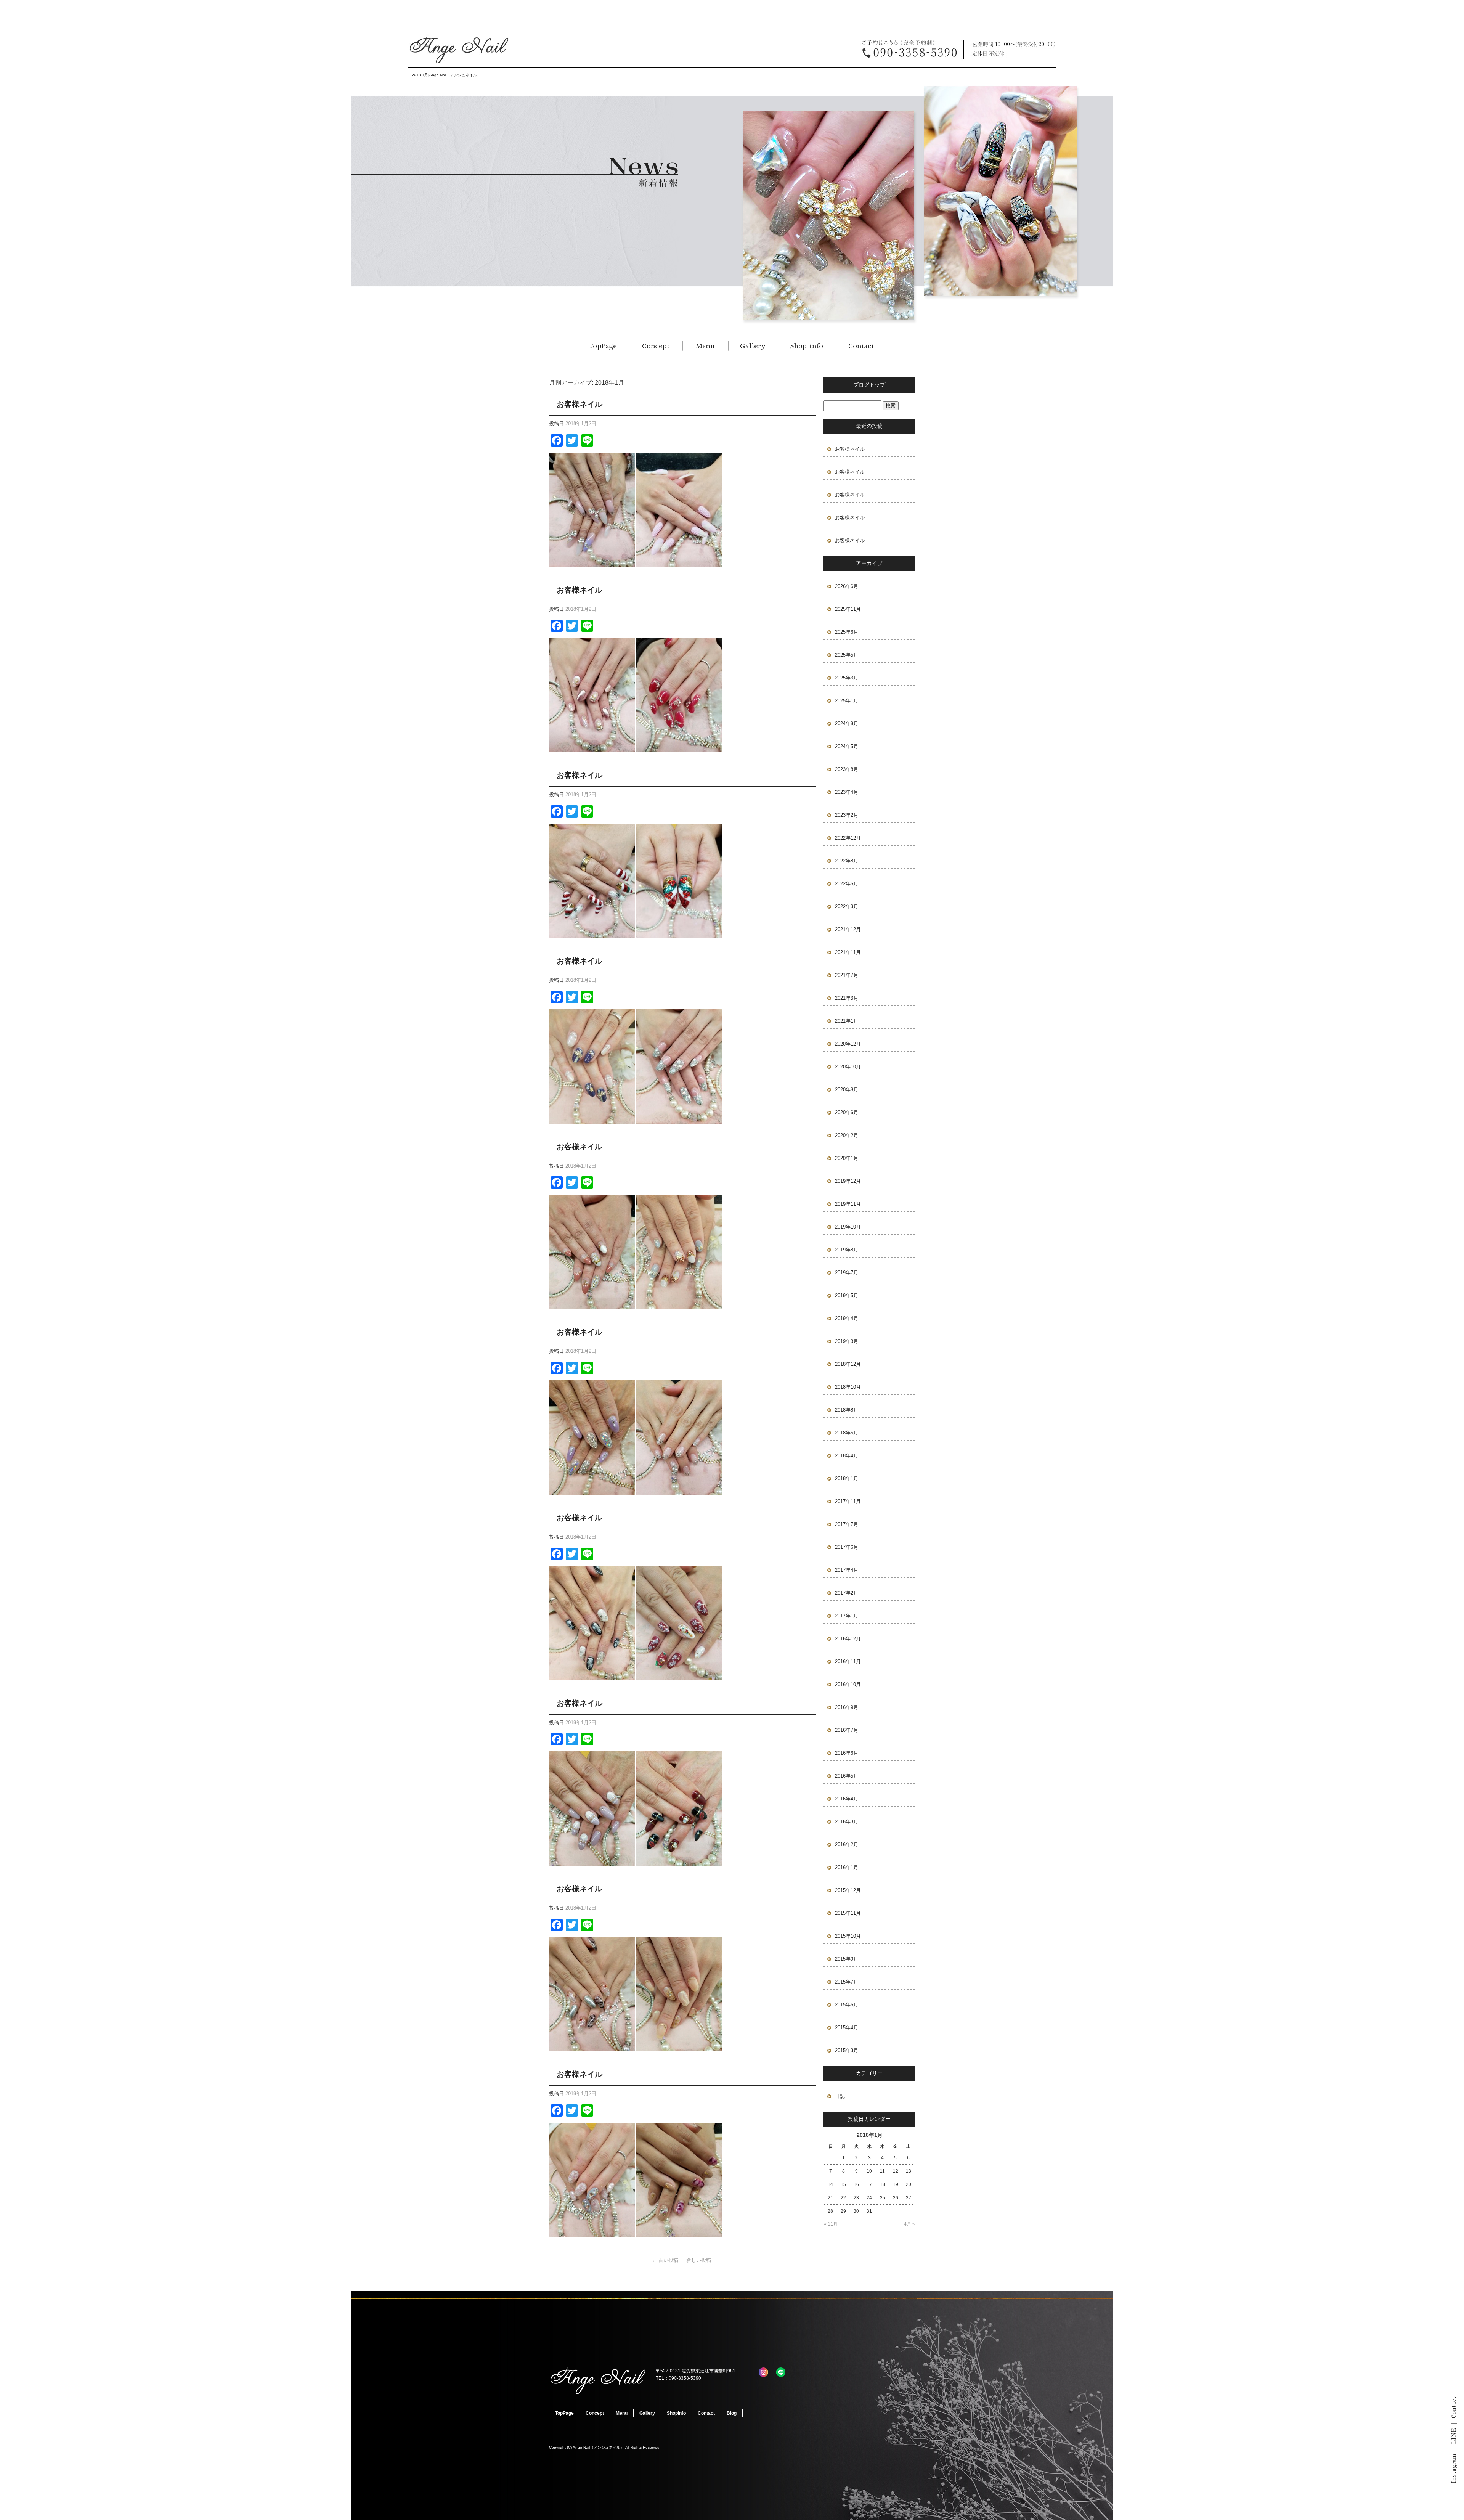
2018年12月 (848, 1364)
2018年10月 (848, 1387)
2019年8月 (847, 1250)
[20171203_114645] (679, 1305)
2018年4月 (847, 1456)
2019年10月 (848, 1227)
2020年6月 (847, 1112)
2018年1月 (847, 1478)
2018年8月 (847, 1410)
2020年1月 (847, 1158)
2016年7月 (847, 1730)
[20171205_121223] (679, 1119)
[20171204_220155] (679, 934)
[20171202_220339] (592, 1305)
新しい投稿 (702, 2260)
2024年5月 (847, 746)
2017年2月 (847, 1593)
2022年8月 (847, 861)
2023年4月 (847, 792)
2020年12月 (848, 1044)
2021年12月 (848, 929)
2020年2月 (847, 1135)
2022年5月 (847, 884)
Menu (705, 346)
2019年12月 (848, 1181)
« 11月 (831, 2224)
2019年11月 (848, 1204)
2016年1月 (847, 1867)
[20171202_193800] (679, 1490)
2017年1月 (847, 1616)
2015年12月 (848, 1890)
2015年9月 (847, 1959)
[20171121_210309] (679, 2232)
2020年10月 (848, 1067)
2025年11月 (848, 609)
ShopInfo (806, 346)
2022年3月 (847, 907)
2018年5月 (847, 1433)
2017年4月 (847, 1570)
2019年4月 (847, 1318)
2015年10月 (848, 1936)
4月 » (909, 2224)
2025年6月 (847, 632)
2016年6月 (847, 1753)
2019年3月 (847, 1341)
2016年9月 (847, 1707)
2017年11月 (848, 1501)
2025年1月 (847, 701)
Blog (732, 2413)
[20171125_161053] (679, 1861)
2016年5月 (847, 1776)
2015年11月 (848, 1913)
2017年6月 (847, 1547)
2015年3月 (847, 2050)
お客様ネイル (579, 404)
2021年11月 (848, 952)
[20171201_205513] (592, 1490)
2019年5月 (847, 1295)
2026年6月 (847, 586)
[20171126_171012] (592, 1676)
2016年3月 (847, 1822)
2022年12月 (848, 838)
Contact (862, 346)
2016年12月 (848, 1639)
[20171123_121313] (679, 2047)
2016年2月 (847, 1845)
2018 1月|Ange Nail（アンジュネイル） (446, 75)
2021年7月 (847, 975)
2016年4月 (847, 1799)
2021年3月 (847, 998)
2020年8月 (847, 1090)
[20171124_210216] (592, 1861)
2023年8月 (847, 769)
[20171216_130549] (679, 563)
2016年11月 (848, 1662)
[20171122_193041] (592, 2047)
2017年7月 (847, 1524)
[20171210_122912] (679, 748)
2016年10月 (848, 1684)
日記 (840, 2096)
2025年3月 (847, 678)
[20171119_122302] (592, 2232)
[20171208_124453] (592, 748)
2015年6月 (847, 2005)
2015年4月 (847, 2028)
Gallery (753, 346)
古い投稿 (665, 2260)
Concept (656, 346)
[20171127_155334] (679, 1676)
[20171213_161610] (592, 563)
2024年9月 (847, 724)
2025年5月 (847, 655)
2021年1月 (847, 1021)
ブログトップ (869, 385)
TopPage (602, 346)
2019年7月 (847, 1273)
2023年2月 (847, 815)
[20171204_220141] (592, 934)
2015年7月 (847, 1982)
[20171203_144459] (592, 1119)
